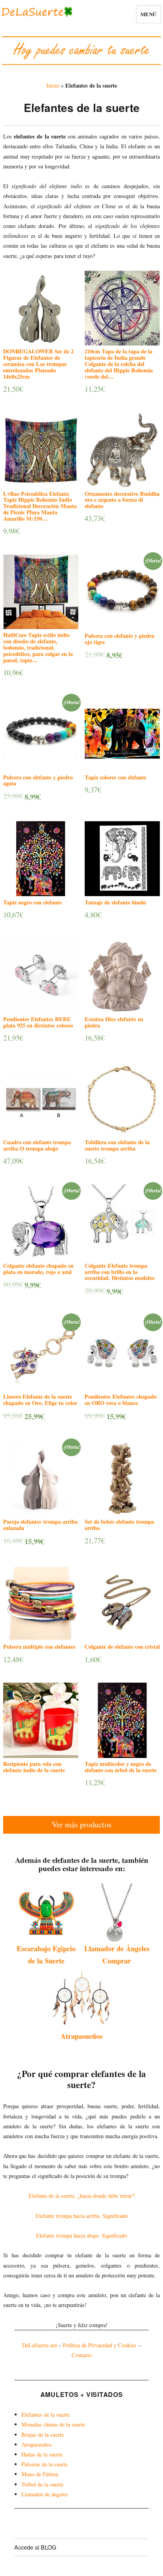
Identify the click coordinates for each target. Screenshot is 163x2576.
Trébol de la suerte (42, 2484)
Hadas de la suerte (42, 2454)
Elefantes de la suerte (45, 2414)
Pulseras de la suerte (45, 2464)
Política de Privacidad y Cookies (100, 2345)
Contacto (82, 2355)
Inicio (53, 85)
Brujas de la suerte (43, 2435)
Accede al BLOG (35, 2547)
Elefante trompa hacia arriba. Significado (82, 2216)
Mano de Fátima (40, 2474)
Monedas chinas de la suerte (53, 2424)
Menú (149, 14)
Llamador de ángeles (45, 2494)
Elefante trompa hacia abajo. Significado (81, 2235)
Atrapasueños (81, 2036)
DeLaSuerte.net (40, 2345)
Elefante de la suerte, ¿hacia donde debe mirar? (81, 2196)
